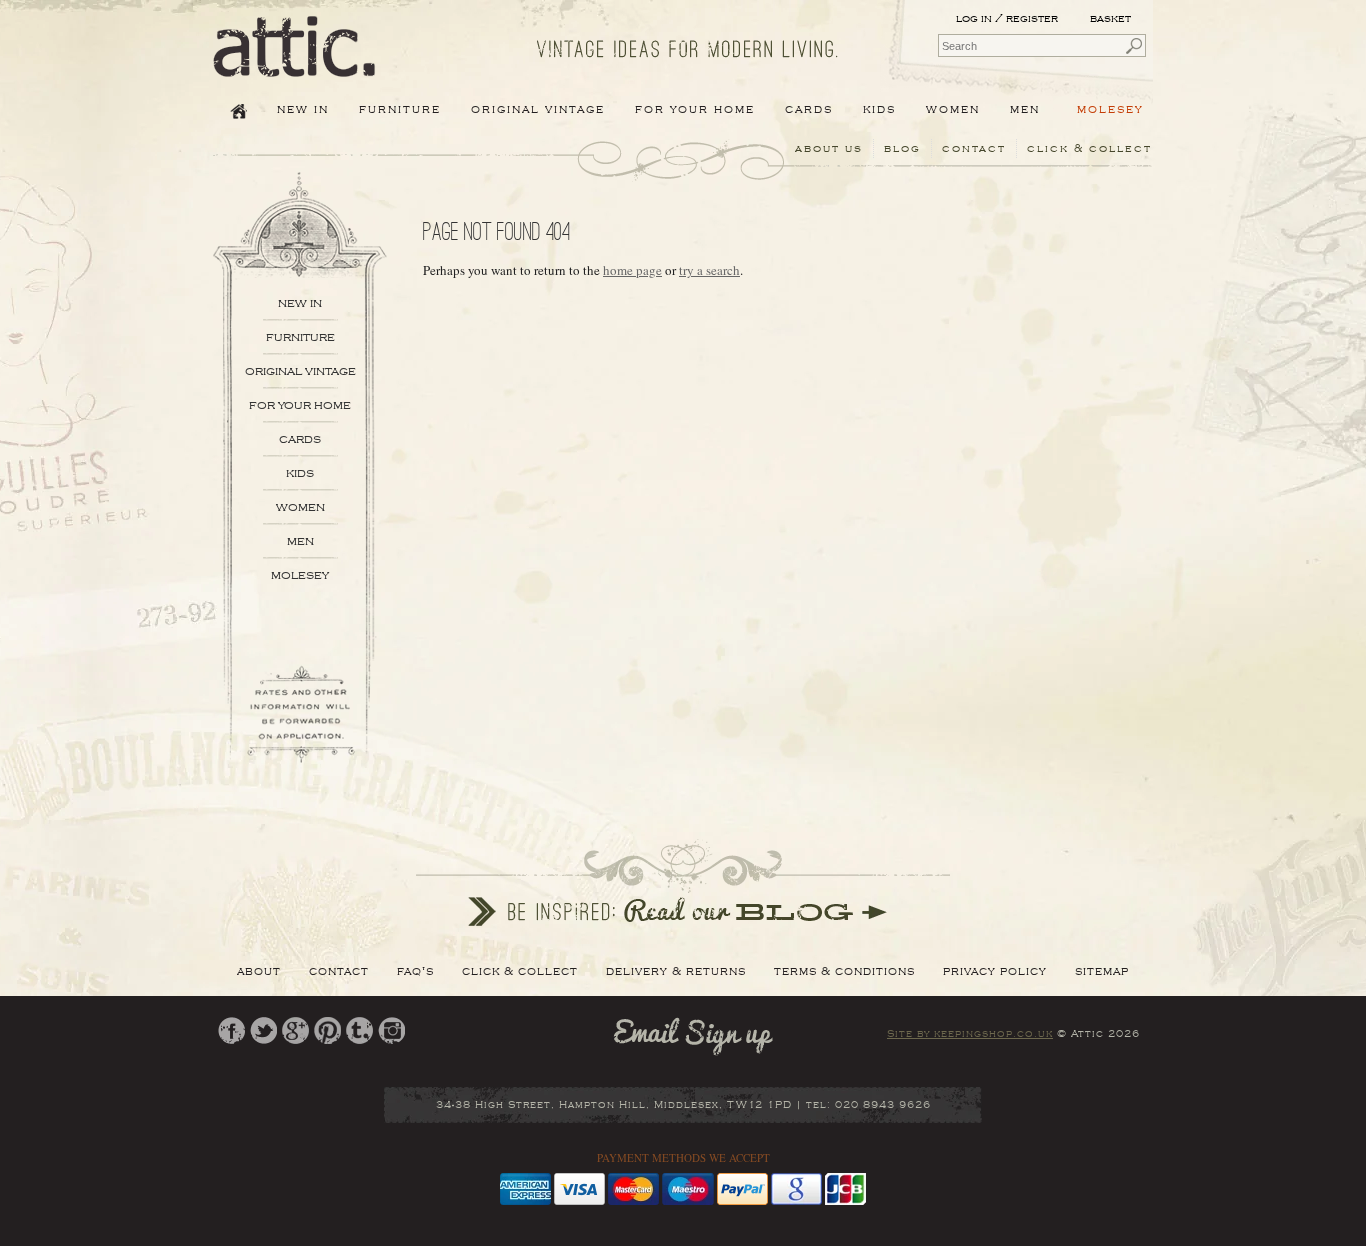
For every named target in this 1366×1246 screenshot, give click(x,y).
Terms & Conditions (844, 971)
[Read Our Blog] (683, 883)
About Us (829, 148)
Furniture (300, 337)
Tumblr (359, 1030)
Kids (300, 473)
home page (632, 270)
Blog (902, 148)
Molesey (1110, 109)
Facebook (231, 1030)
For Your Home (300, 405)
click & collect (1089, 148)
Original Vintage (300, 371)
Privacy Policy (995, 971)
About (259, 971)
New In (303, 109)
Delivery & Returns (676, 971)
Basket (1112, 18)
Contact (974, 148)
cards (300, 439)
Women (300, 507)
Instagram (391, 1030)
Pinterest (327, 1030)
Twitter (263, 1030)
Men (300, 541)
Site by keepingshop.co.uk (970, 1034)
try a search (709, 270)
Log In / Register (1007, 18)
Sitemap (1102, 971)
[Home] (294, 63)
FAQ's (415, 971)
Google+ (295, 1030)
